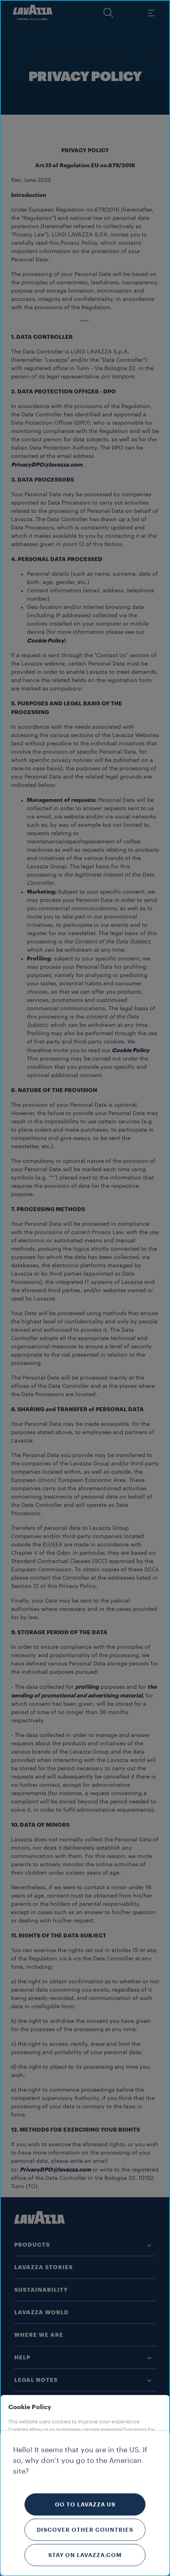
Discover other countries (85, 2530)
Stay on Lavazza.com (85, 2555)
